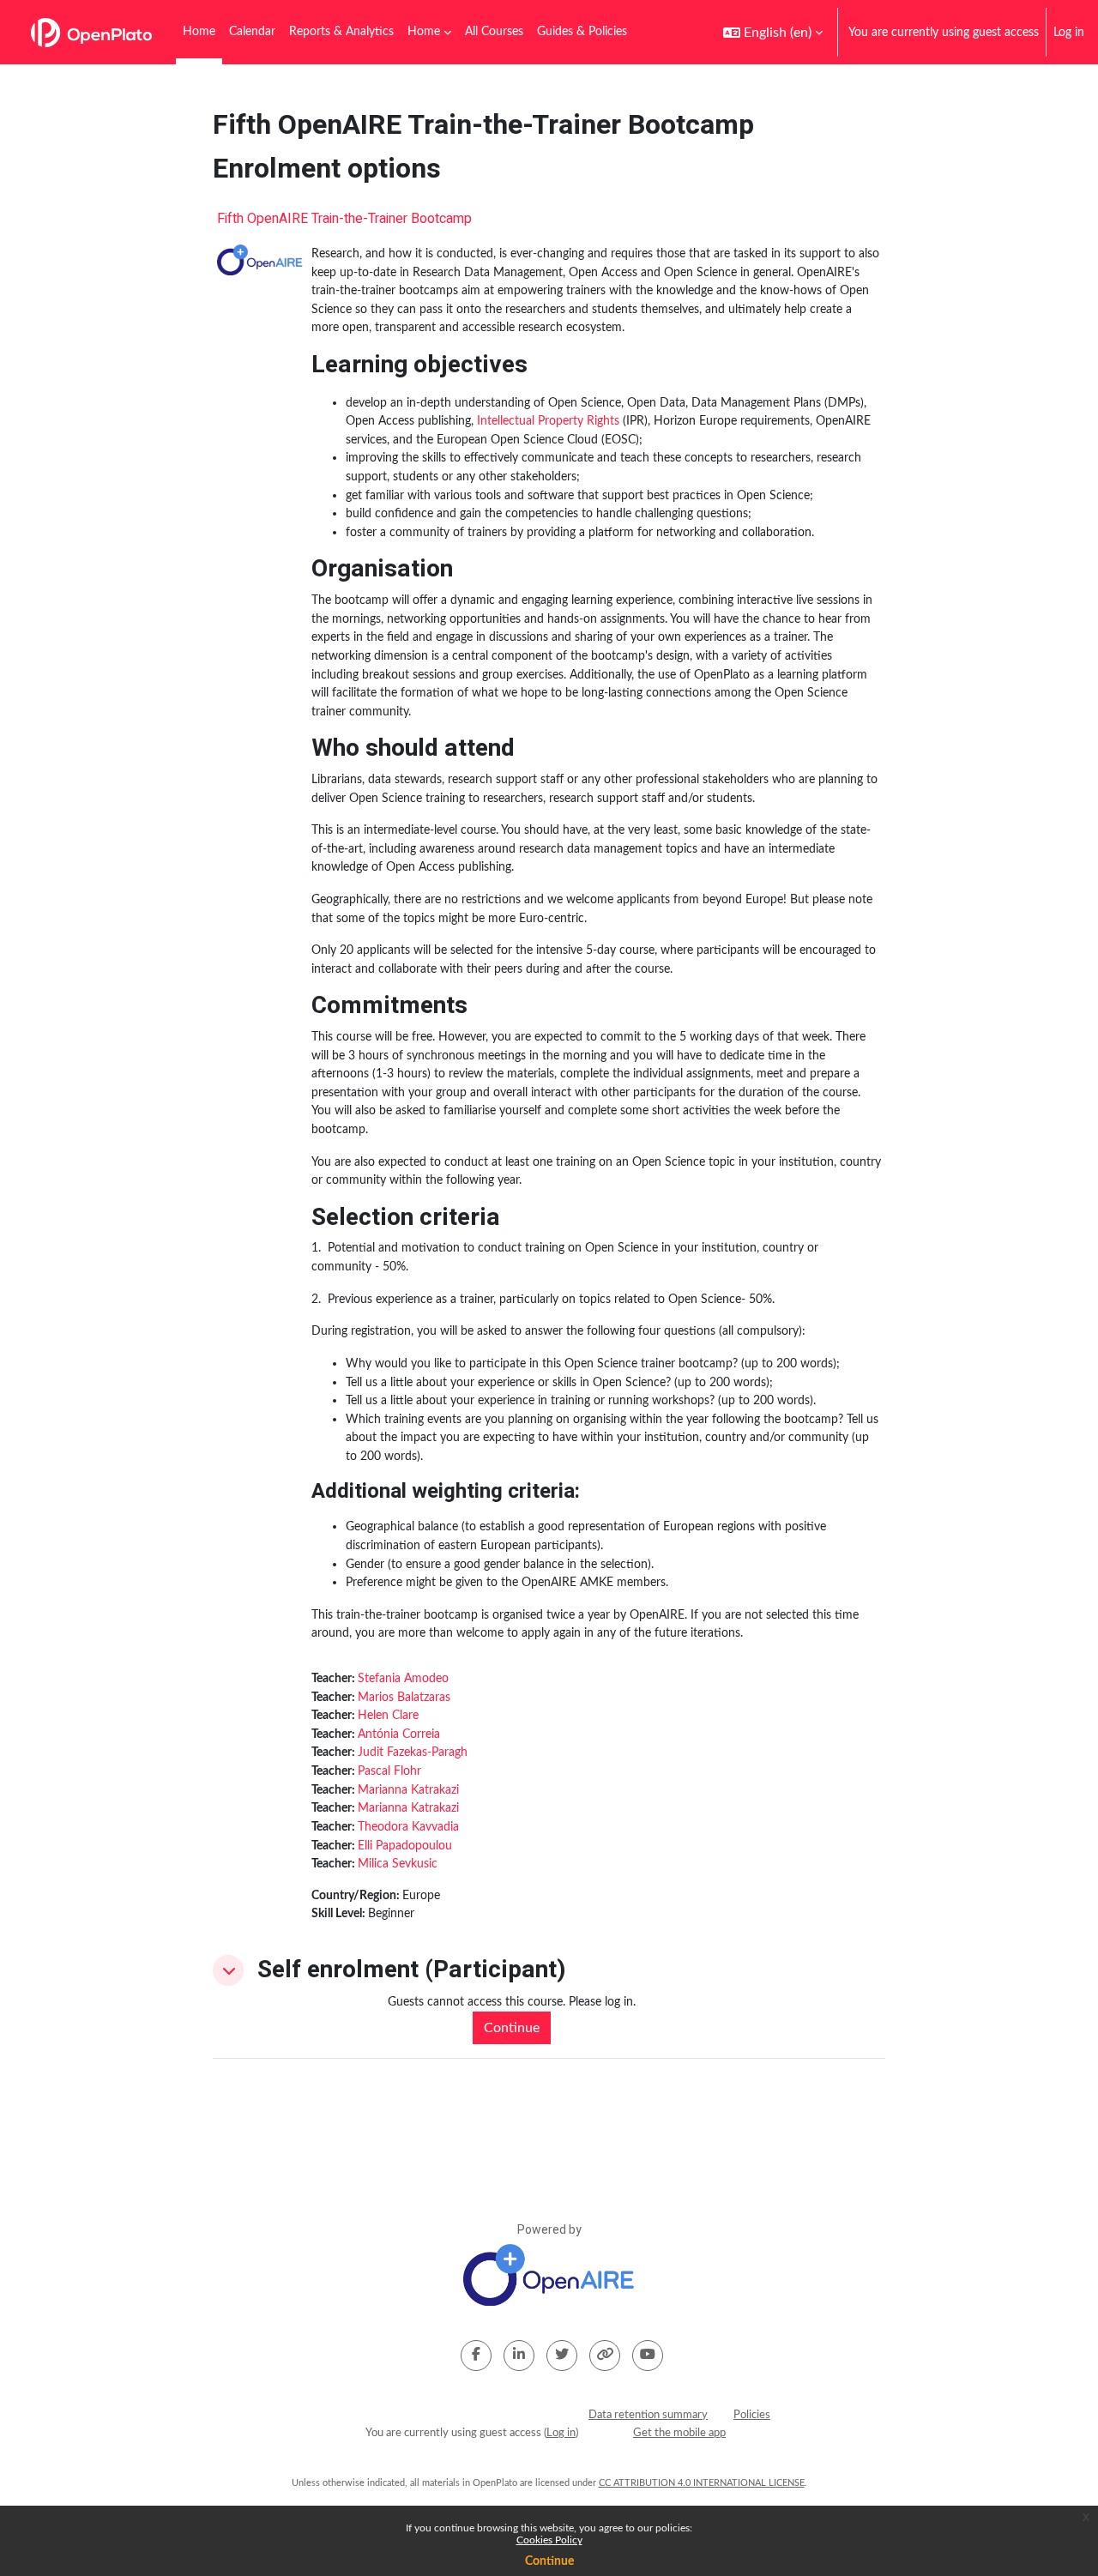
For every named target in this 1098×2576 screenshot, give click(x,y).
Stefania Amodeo (403, 1678)
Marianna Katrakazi (408, 1790)
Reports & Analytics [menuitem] (341, 32)
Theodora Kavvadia (408, 1827)
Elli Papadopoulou (405, 1846)
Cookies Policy (549, 2540)
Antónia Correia (399, 1734)
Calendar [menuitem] (252, 32)
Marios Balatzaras (404, 1697)
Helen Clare (388, 1715)
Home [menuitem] (199, 32)
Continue (549, 2561)
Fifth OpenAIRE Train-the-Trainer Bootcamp (344, 219)
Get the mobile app (679, 2433)
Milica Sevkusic (398, 1864)
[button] (773, 32)
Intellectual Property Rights (548, 421)
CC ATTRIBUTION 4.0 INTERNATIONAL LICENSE (702, 2483)
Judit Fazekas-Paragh (413, 1752)
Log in (1069, 32)
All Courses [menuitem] (494, 32)
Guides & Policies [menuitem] (582, 32)
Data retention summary (648, 2415)
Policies (752, 2415)
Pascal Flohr (389, 1771)
